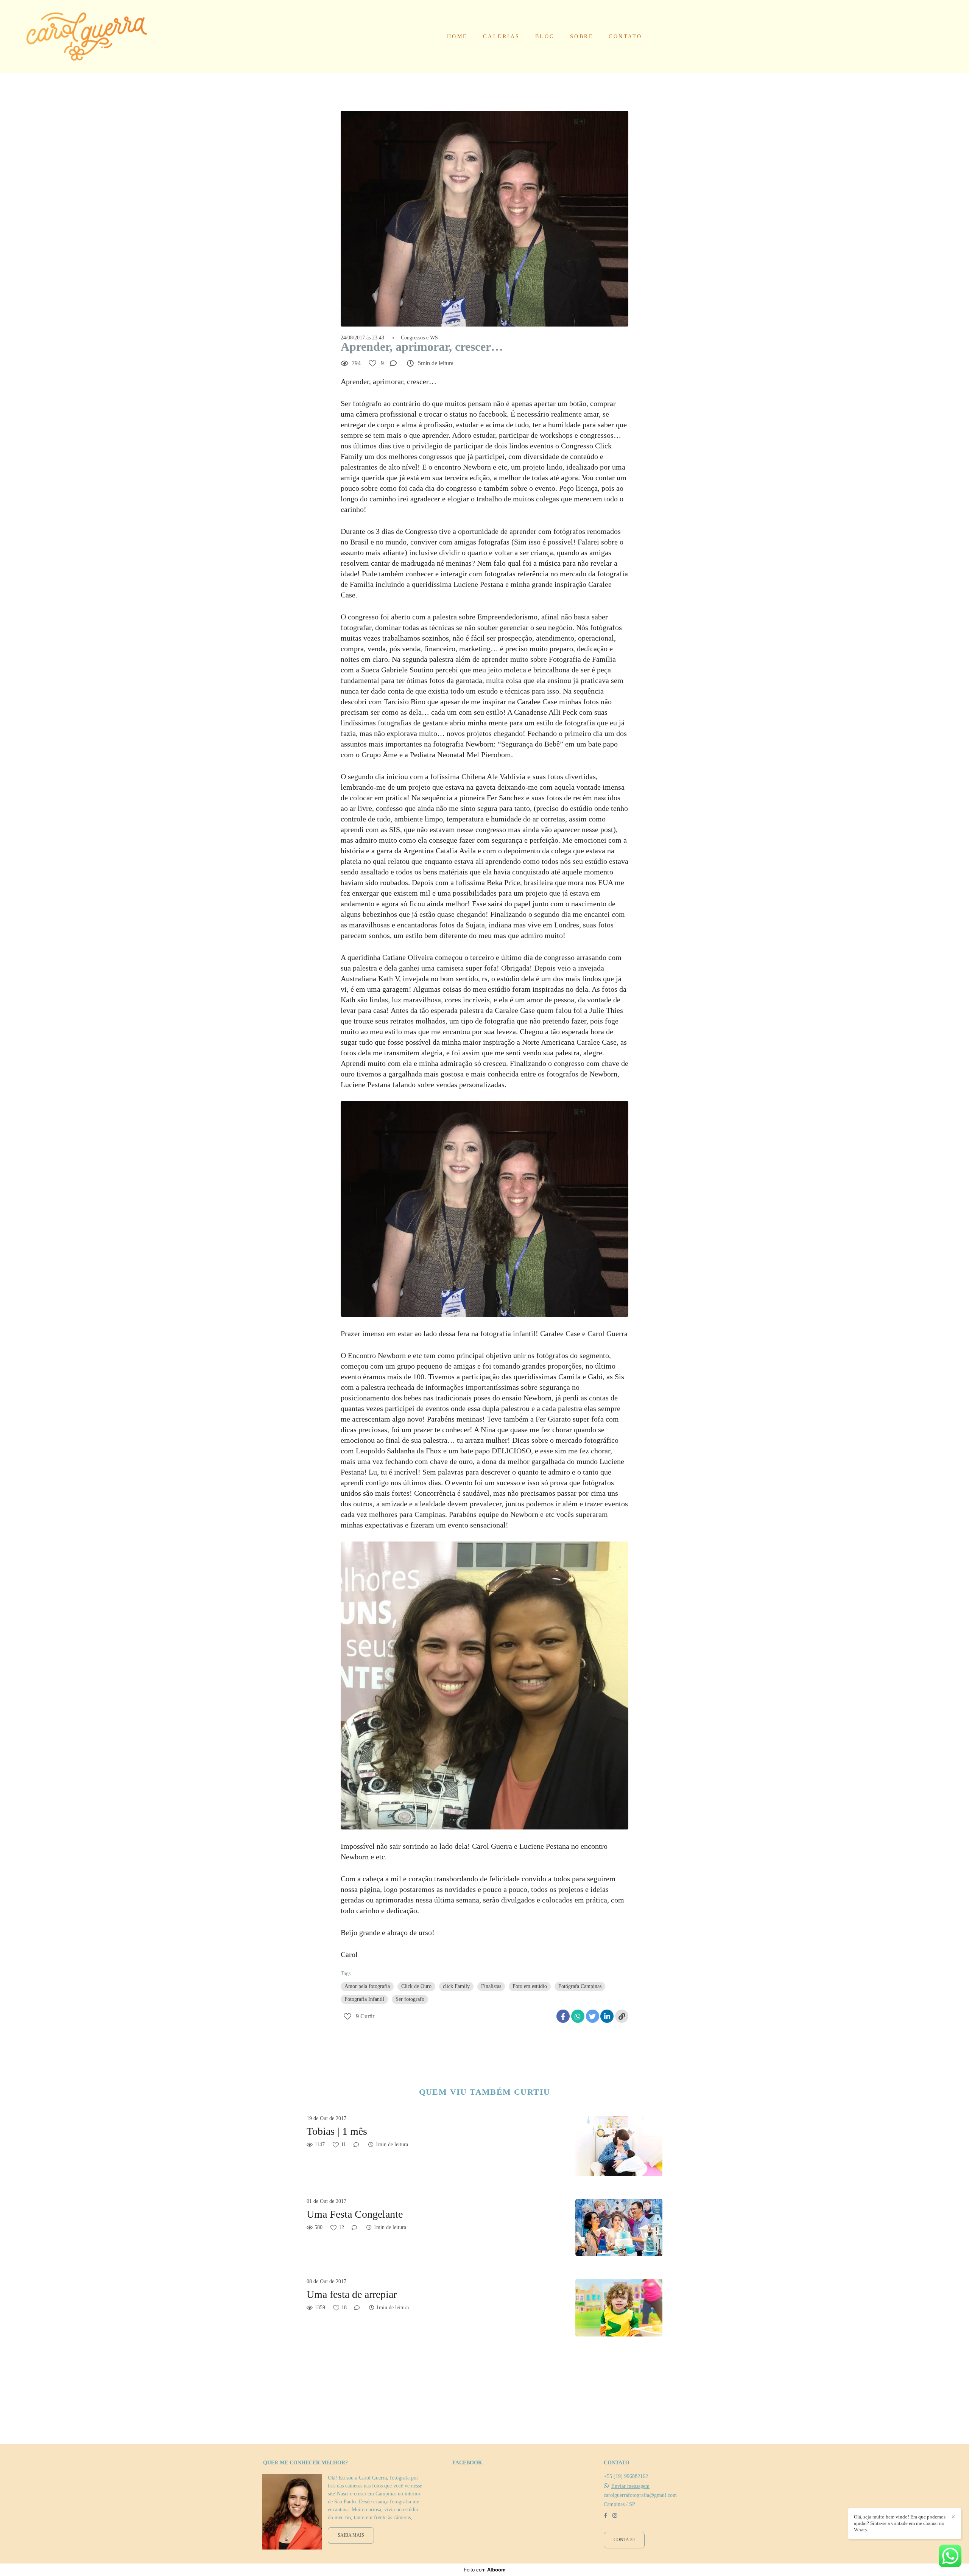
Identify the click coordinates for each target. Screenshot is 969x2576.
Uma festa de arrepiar (352, 2294)
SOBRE (582, 37)
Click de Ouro (416, 1986)
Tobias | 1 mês (337, 2131)
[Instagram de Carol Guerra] (615, 2516)
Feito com (485, 2570)
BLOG (545, 37)
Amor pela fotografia (367, 1986)
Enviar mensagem (630, 2486)
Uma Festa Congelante (355, 2214)
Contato (624, 2540)
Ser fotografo (410, 1999)
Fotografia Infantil (364, 1999)
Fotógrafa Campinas (580, 1986)
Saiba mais (351, 2535)
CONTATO (625, 37)
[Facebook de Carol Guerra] (605, 2516)
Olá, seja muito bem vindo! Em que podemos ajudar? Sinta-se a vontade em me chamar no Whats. (900, 2523)
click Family (456, 1986)
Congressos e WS (419, 338)
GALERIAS (502, 37)
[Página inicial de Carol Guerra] (87, 37)
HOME (457, 37)
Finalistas (491, 1986)
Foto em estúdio (530, 1986)
